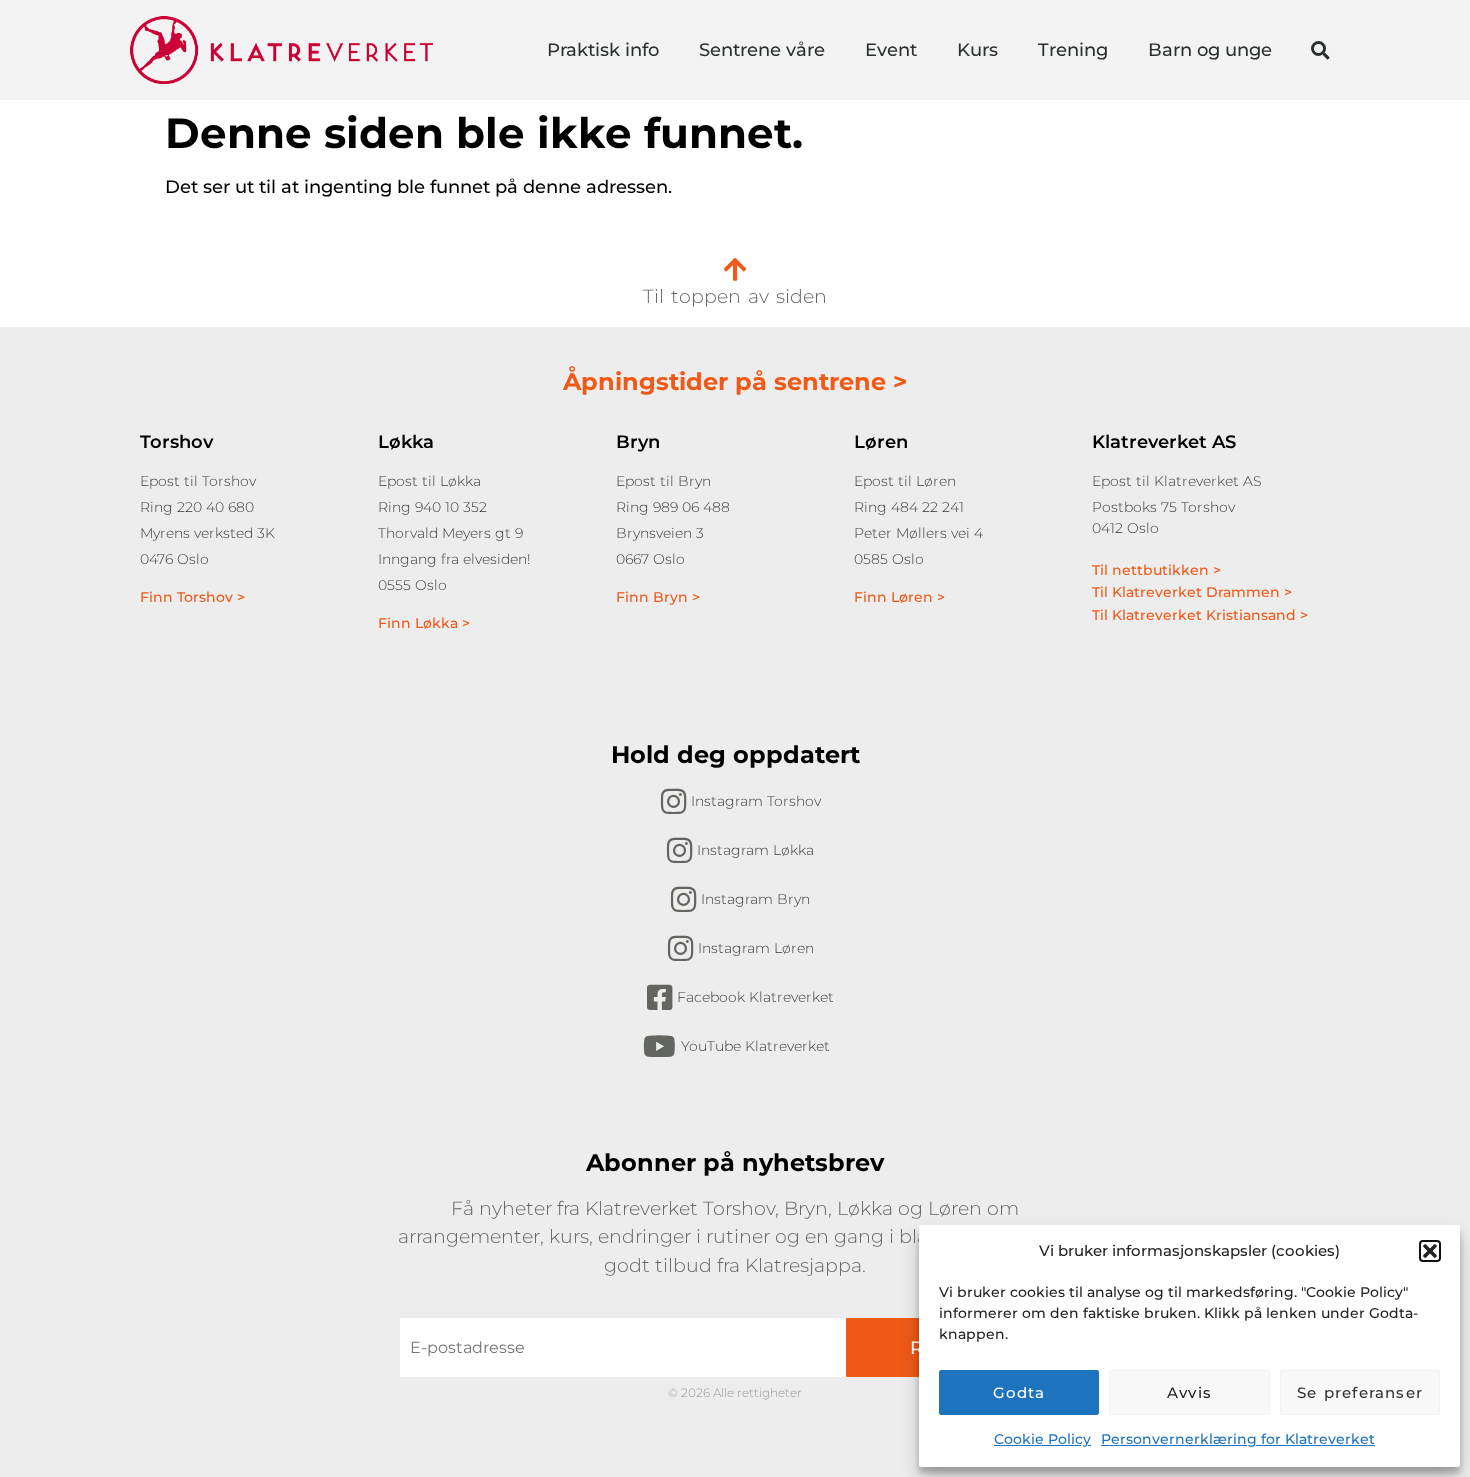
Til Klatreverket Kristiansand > (1200, 615)
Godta (1019, 1392)
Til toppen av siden (735, 296)
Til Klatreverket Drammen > (1192, 592)
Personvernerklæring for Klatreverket (1238, 1439)
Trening (1073, 50)
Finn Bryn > (658, 597)
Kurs (977, 50)
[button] (1430, 1251)
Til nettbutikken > (1156, 570)
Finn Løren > (899, 597)
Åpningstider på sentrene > (735, 381)
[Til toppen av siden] (735, 269)
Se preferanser (1360, 1392)
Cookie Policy (1042, 1439)
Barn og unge (1210, 50)
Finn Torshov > (192, 597)
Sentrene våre (762, 50)
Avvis (1189, 1392)
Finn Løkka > (424, 623)
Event (891, 50)
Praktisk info (603, 50)
